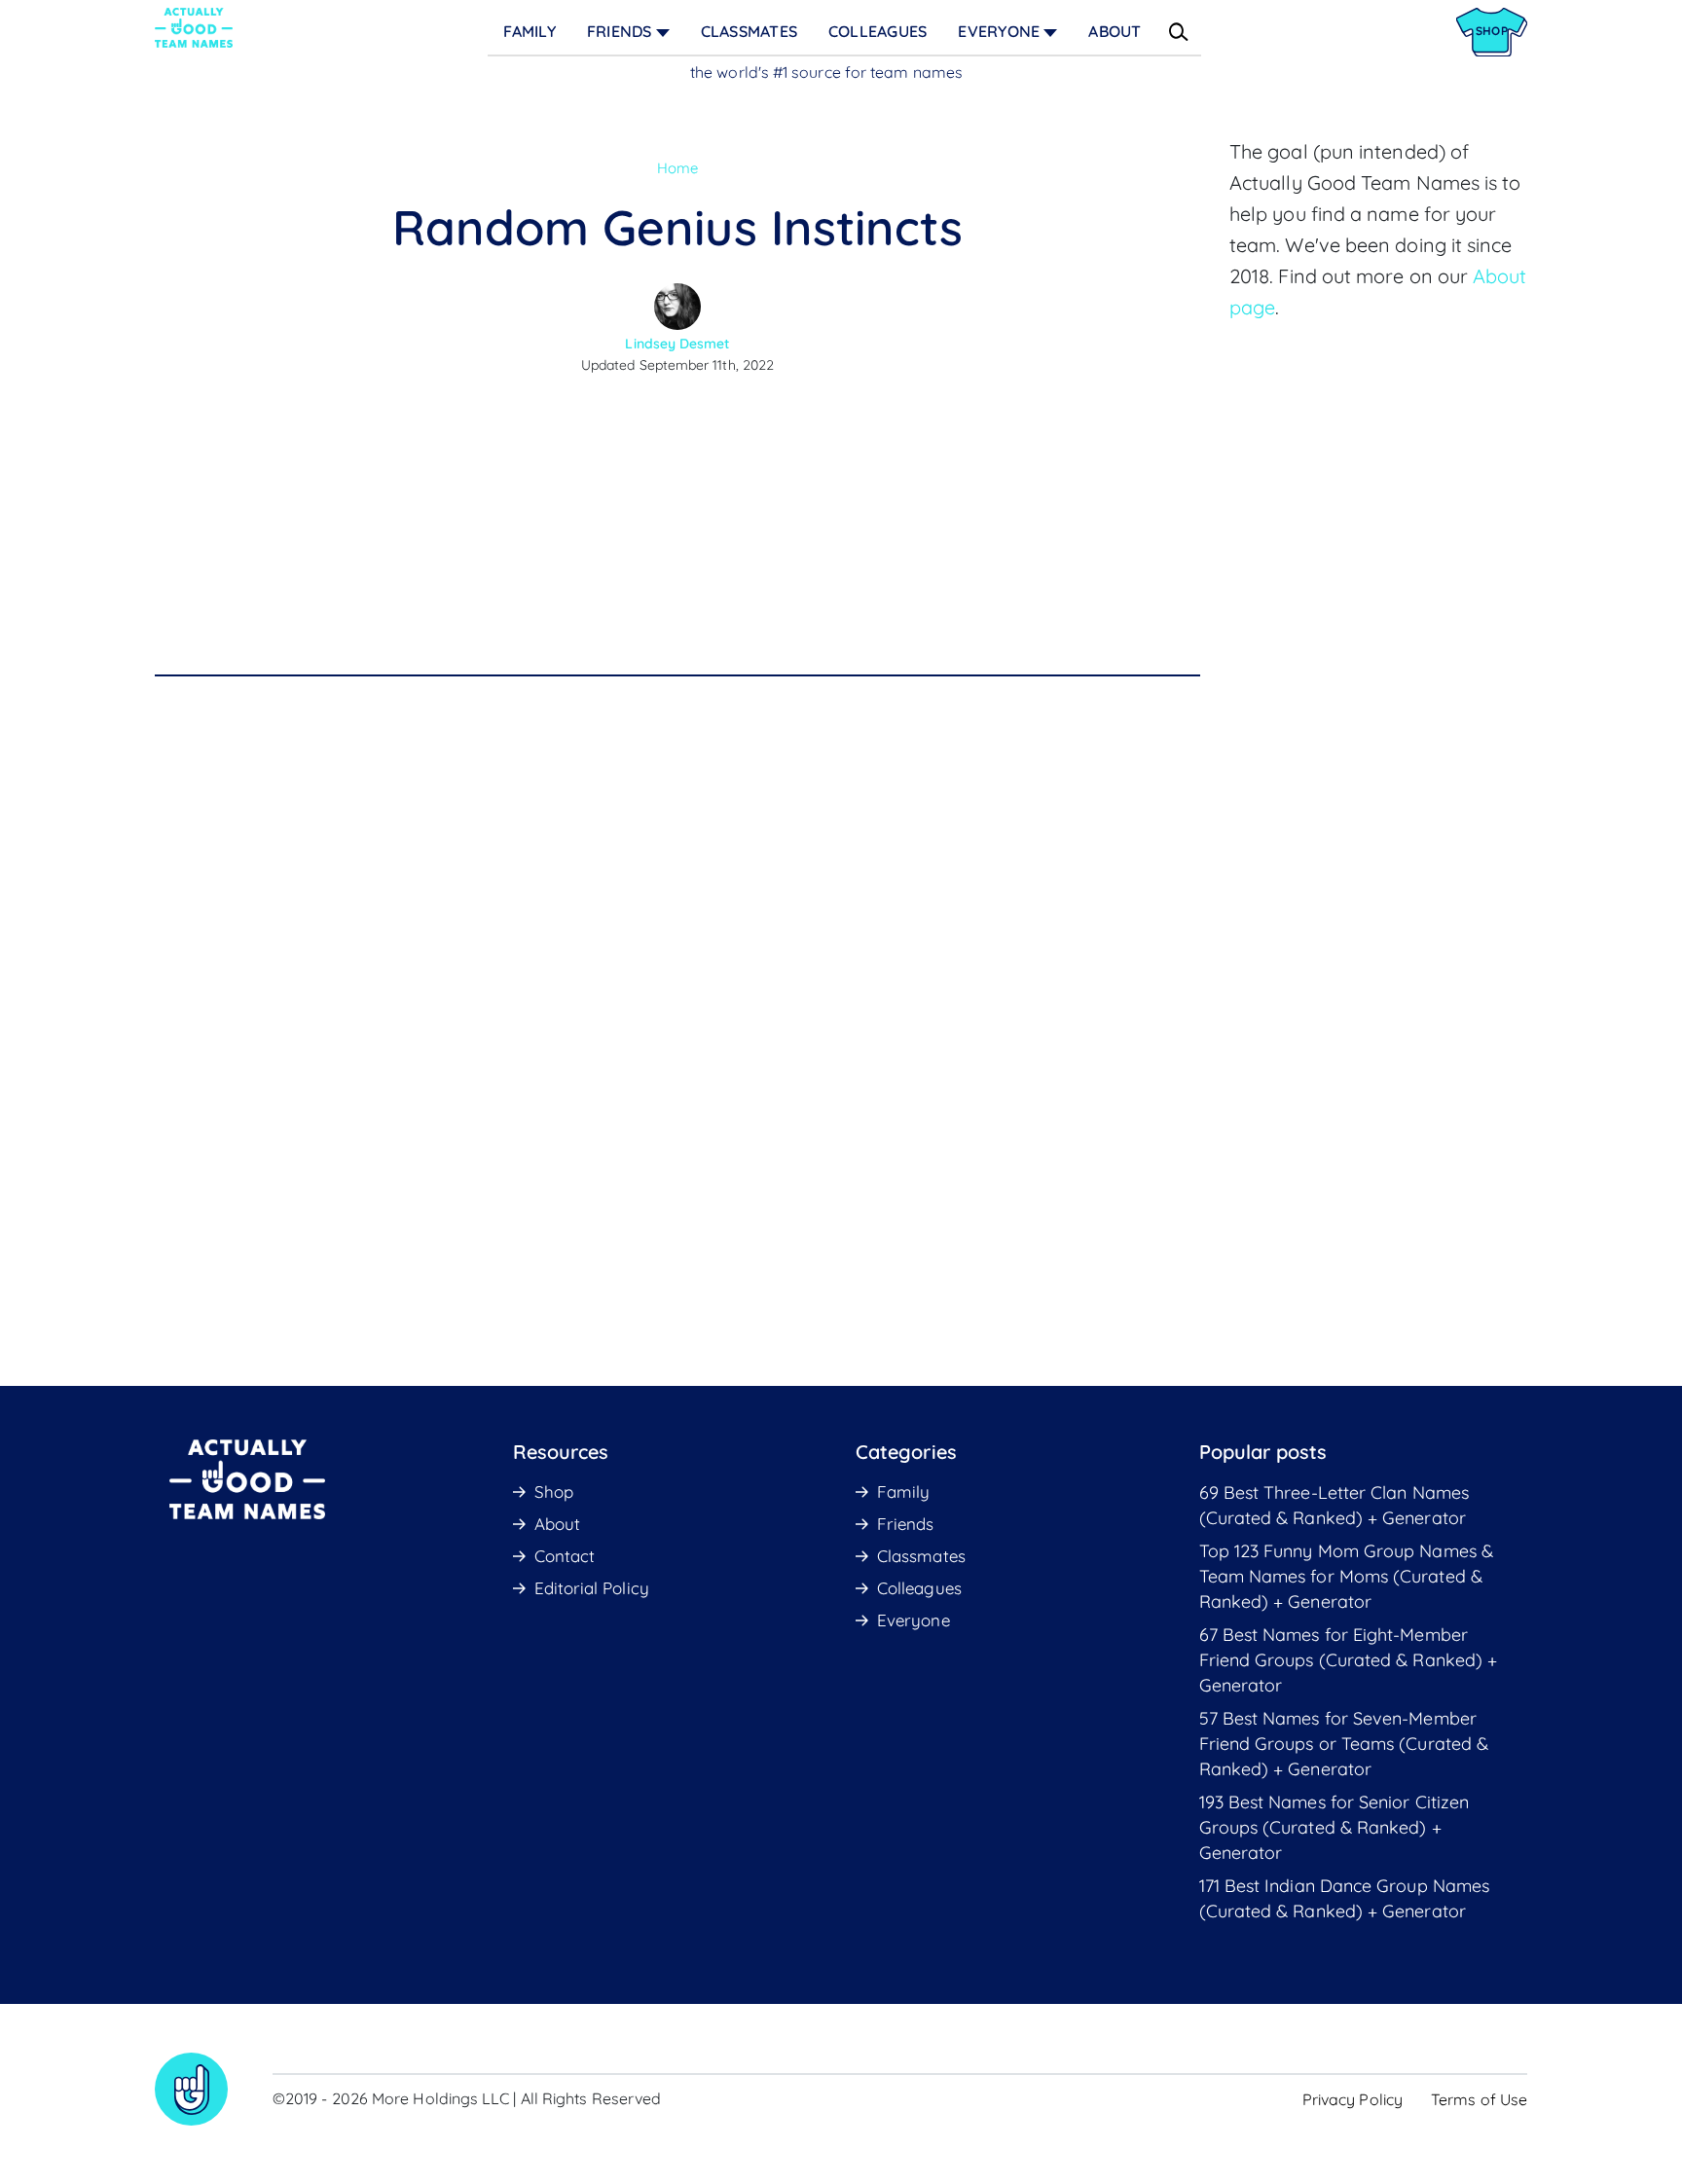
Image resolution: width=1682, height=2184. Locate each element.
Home (677, 168)
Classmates (749, 31)
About (1115, 31)
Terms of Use (1479, 2099)
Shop (554, 1492)
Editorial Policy (592, 1588)
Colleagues (878, 31)
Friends (620, 31)
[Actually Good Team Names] (194, 28)
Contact (565, 1556)
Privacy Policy (1353, 2099)
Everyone (999, 31)
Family (529, 31)
